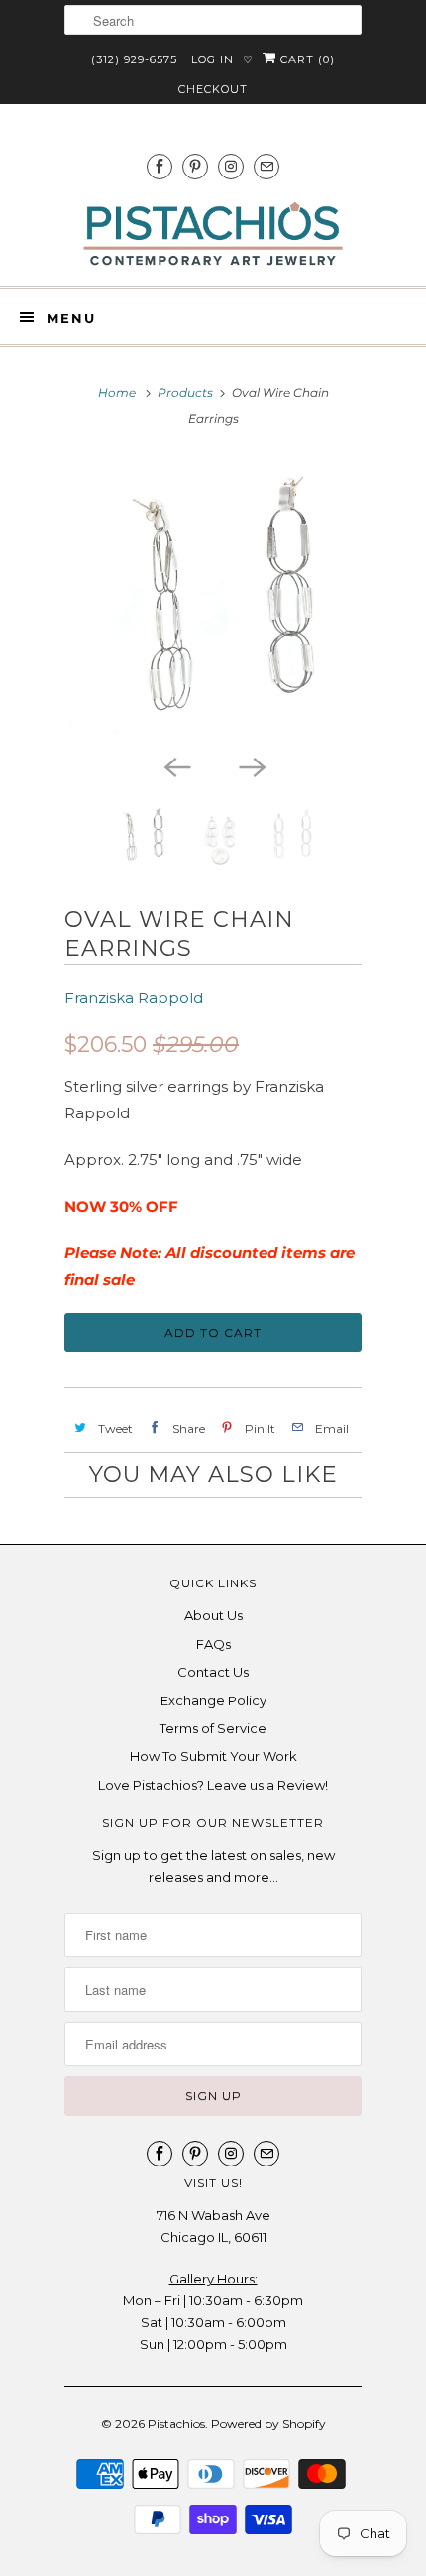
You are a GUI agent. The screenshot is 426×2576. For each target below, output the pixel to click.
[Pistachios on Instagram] (231, 166)
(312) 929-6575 (134, 59)
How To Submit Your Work (213, 1756)
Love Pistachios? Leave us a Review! (213, 1785)
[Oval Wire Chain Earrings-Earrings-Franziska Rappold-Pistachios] (213, 600)
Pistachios (176, 2424)
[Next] (251, 765)
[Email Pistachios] (266, 166)
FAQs (213, 1644)
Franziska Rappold (134, 998)
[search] (213, 20)
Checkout (213, 89)
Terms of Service (213, 1728)
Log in (213, 59)
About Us (213, 1615)
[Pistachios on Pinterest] (195, 166)
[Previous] (175, 765)
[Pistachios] (213, 234)
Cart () (306, 59)
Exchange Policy (213, 1700)
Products (185, 392)
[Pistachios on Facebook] (160, 166)
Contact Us (213, 1672)
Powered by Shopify (268, 2424)
